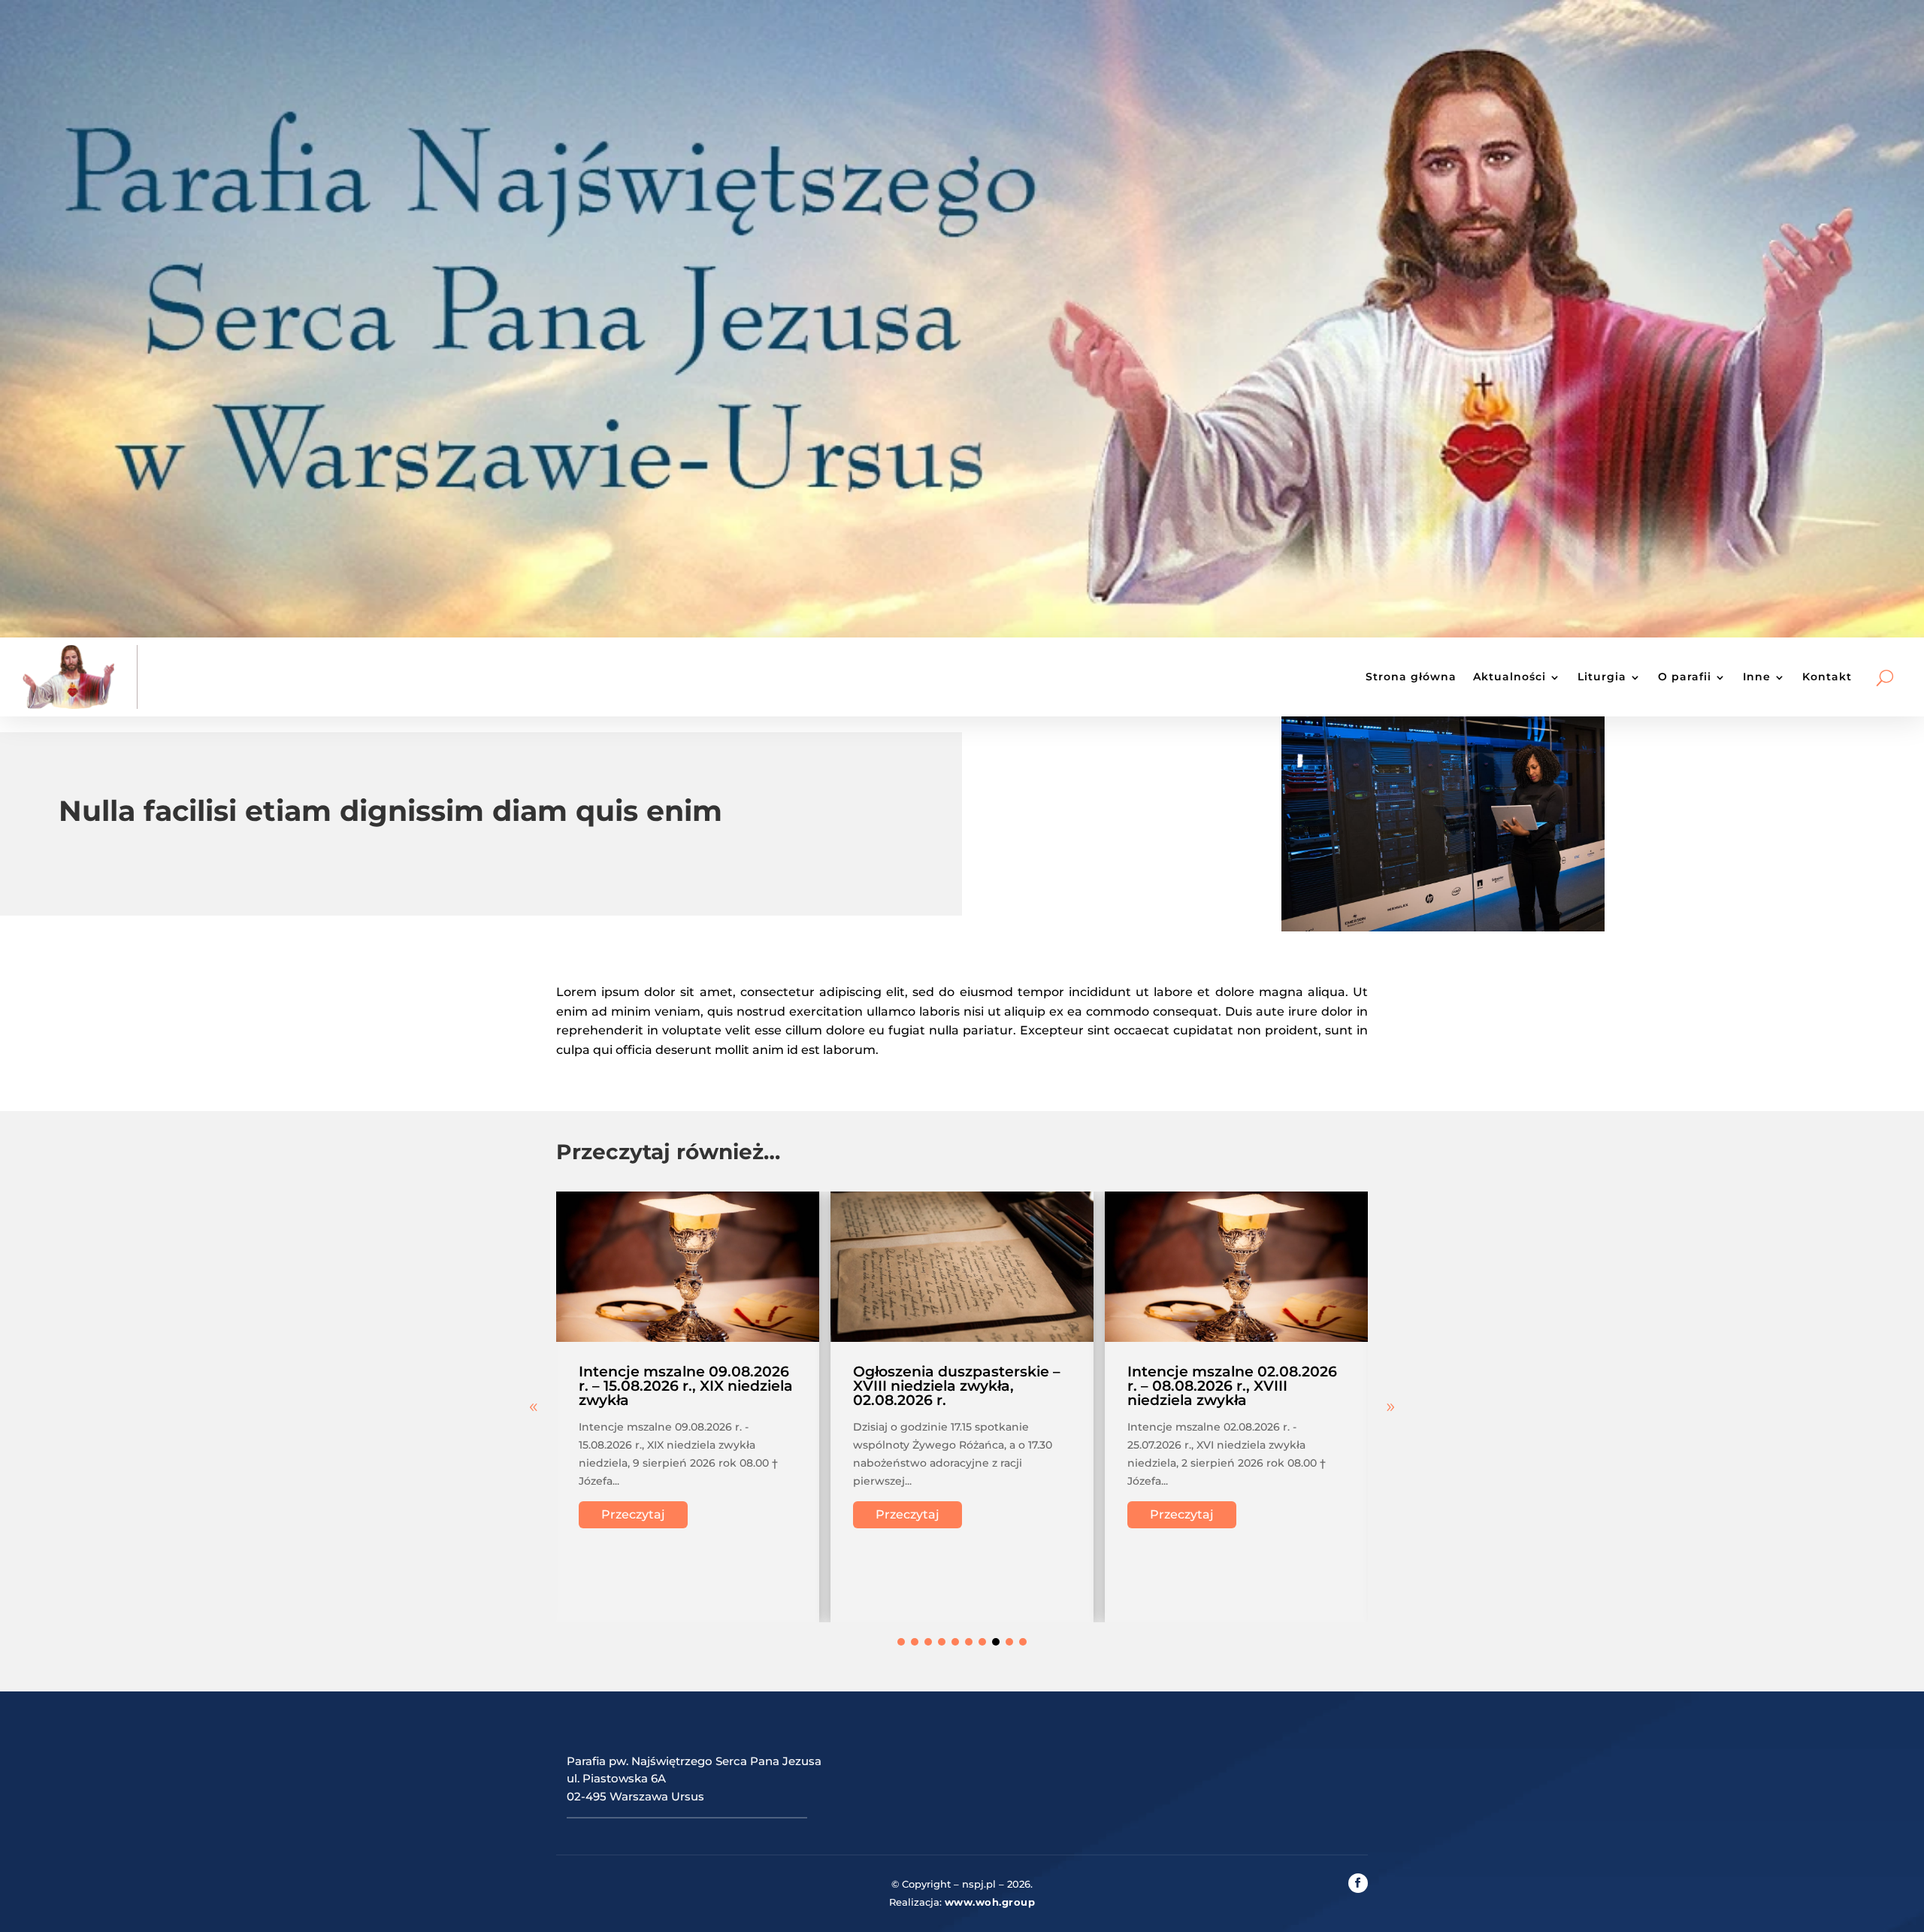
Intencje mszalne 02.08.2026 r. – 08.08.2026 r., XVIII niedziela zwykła (1232, 1386)
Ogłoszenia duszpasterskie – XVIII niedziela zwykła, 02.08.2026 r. (957, 1386)
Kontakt (1827, 677)
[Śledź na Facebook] (1358, 1883)
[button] (1390, 1407)
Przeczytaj (633, 1514)
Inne (1757, 677)
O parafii (1685, 677)
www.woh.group (990, 1902)
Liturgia (1602, 677)
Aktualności (1510, 677)
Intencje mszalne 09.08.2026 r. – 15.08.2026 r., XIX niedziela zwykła (686, 1386)
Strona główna (1411, 677)
